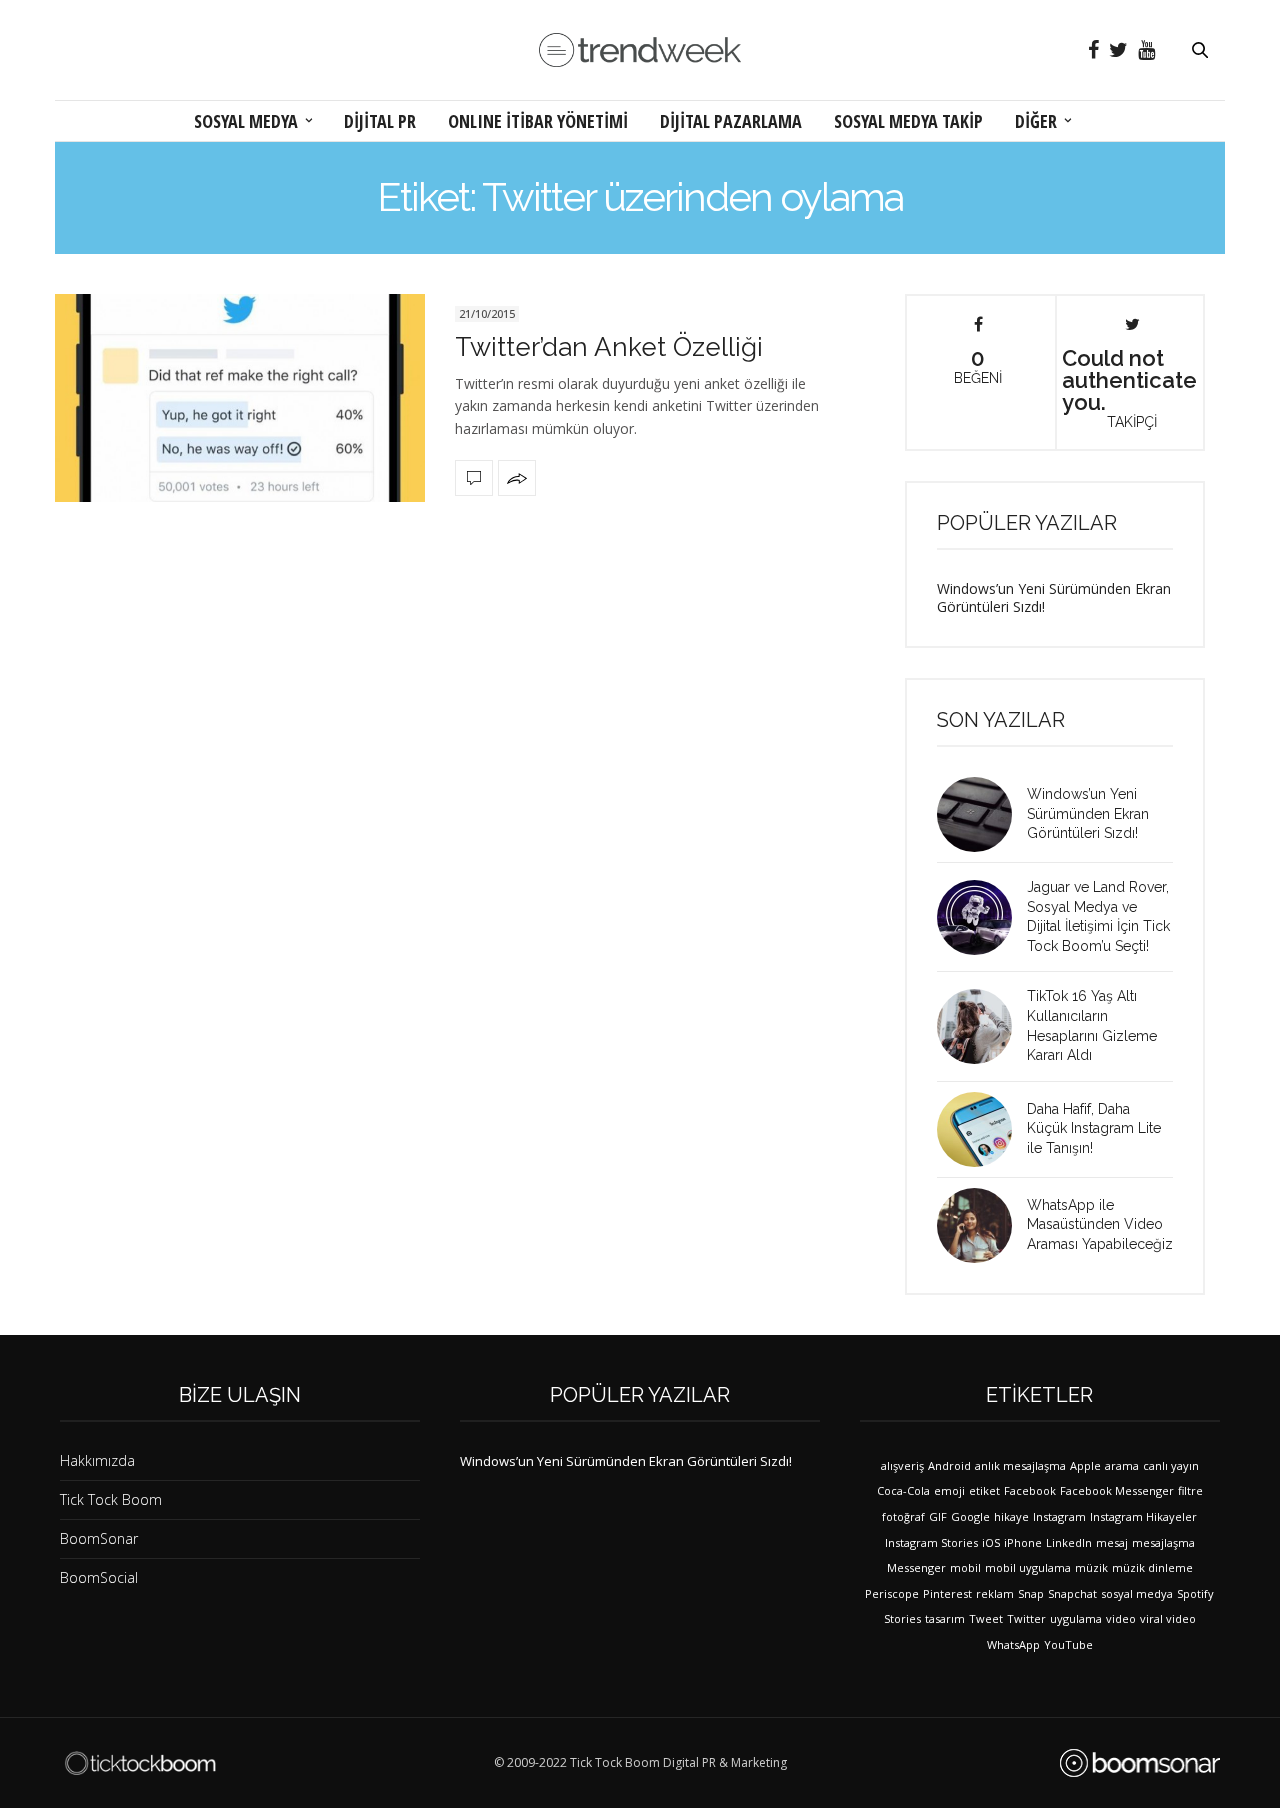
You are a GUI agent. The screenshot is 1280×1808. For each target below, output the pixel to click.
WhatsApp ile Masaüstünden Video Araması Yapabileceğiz (1100, 1224)
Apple (1085, 1465)
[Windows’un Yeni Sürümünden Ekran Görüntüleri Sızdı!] (982, 814)
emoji (949, 1490)
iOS (991, 1542)
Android (949, 1465)
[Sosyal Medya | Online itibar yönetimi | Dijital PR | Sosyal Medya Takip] (640, 50)
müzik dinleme (1152, 1567)
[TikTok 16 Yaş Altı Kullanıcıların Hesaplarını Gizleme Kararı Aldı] (982, 1026)
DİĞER (1036, 121)
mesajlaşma (1163, 1542)
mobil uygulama (1028, 1567)
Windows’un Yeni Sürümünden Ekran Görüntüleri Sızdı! (1054, 597)
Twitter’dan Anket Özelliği (609, 347)
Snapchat (1072, 1593)
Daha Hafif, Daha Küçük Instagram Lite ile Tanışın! (1094, 1128)
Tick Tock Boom (111, 1499)
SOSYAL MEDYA (246, 121)
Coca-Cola (903, 1490)
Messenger (916, 1567)
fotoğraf (903, 1516)
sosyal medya (1137, 1593)
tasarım (945, 1618)
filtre (1190, 1490)
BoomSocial (99, 1577)
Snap (1031, 1593)
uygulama (1076, 1618)
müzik (1091, 1567)
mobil (965, 1567)
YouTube (1068, 1644)
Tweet (986, 1618)
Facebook (1030, 1490)
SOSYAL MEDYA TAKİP (908, 121)
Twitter (1026, 1618)
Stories (902, 1618)
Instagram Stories (931, 1542)
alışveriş (902, 1465)
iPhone (1023, 1542)
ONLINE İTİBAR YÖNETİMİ (538, 121)
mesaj (1112, 1542)
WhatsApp (1013, 1644)
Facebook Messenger (1117, 1490)
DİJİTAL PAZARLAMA (731, 121)
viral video (1168, 1618)
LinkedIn (1069, 1542)
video (1121, 1618)
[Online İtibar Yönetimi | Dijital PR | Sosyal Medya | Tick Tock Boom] (140, 1763)
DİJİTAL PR (380, 121)
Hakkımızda (97, 1460)
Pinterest (947, 1593)
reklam (995, 1593)
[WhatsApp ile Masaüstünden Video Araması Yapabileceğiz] (982, 1225)
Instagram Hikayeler (1143, 1516)
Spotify (1195, 1593)
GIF (938, 1516)
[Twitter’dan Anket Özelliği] (240, 398)
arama (1122, 1465)
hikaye (1011, 1516)
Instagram (1059, 1516)
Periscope (892, 1593)
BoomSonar (99, 1538)
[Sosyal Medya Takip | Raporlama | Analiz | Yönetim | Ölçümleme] (1140, 1763)
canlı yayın (1171, 1465)
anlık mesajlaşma (1020, 1465)
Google (970, 1516)
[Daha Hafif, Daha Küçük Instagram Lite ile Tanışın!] (982, 1129)
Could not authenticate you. (1129, 387)
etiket (984, 1490)
